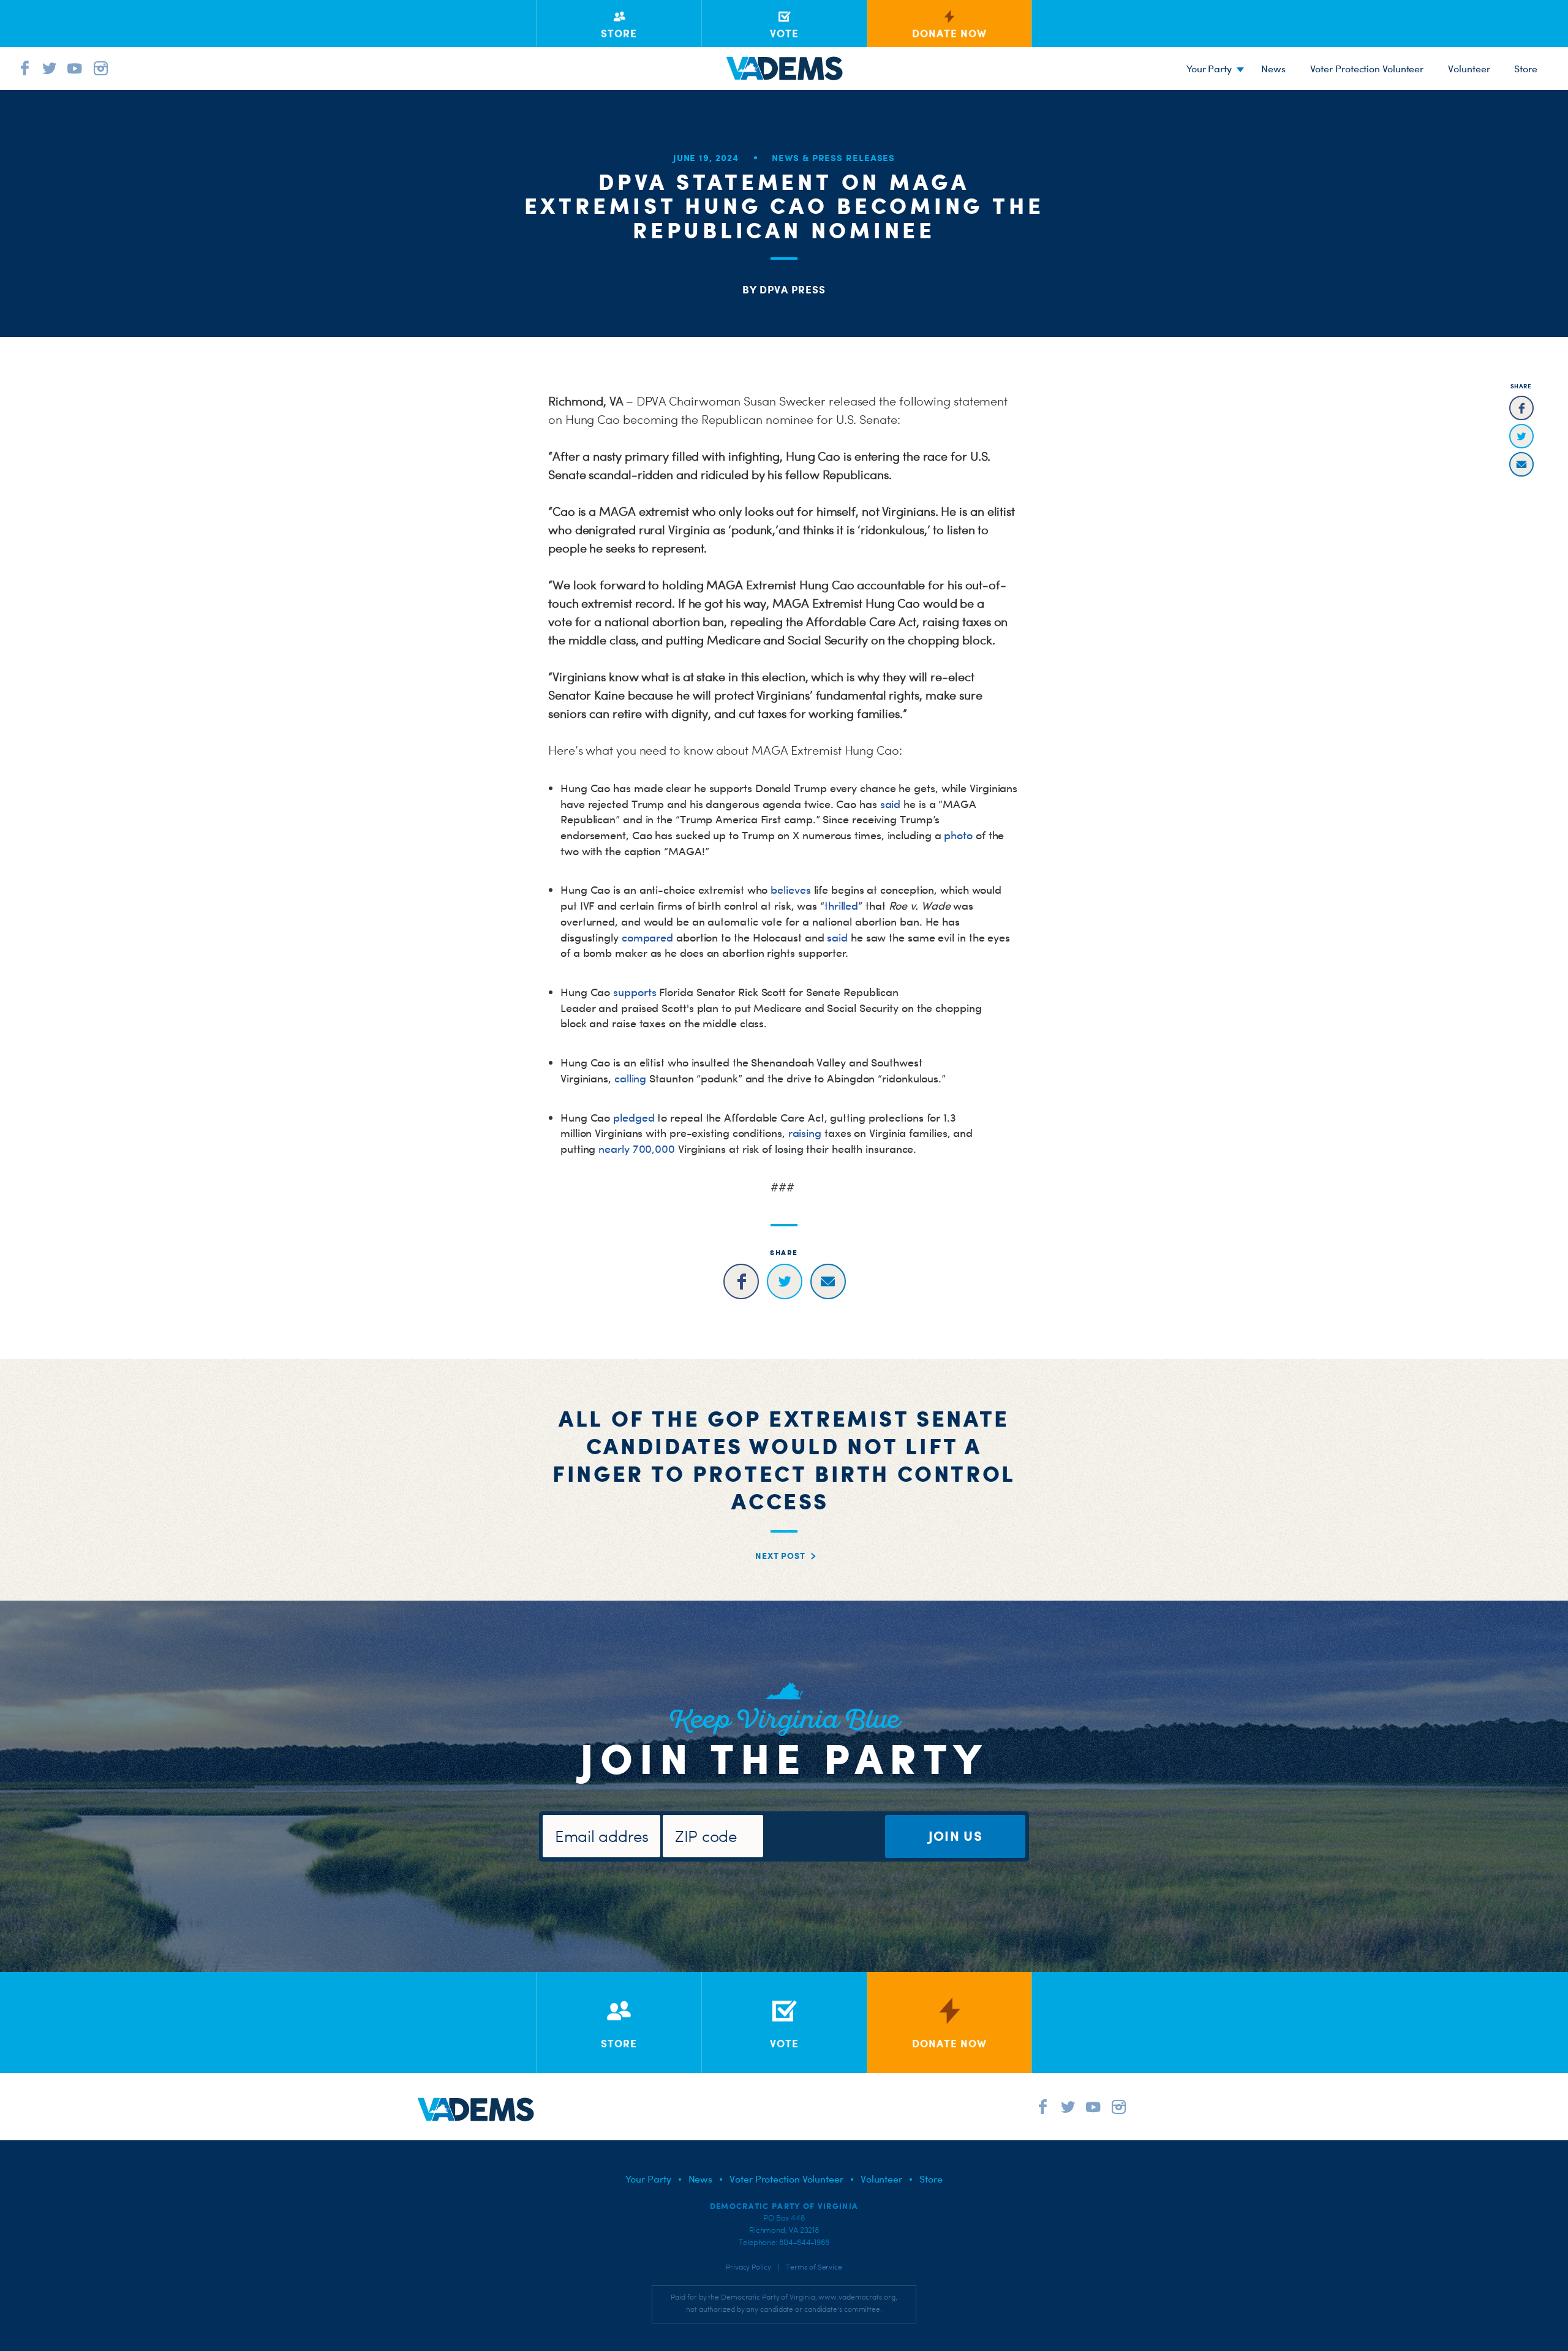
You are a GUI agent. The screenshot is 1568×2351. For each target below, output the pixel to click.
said (891, 804)
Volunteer (1469, 69)
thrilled (841, 906)
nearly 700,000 (637, 1149)
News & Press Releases (833, 158)
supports (635, 992)
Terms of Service (814, 2267)
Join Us (956, 1836)
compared (647, 938)
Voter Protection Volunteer (1367, 69)
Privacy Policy (748, 2267)
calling (630, 1078)
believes (790, 890)
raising (805, 1133)
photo (958, 835)
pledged (634, 1118)
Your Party (1209, 69)
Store (931, 2179)
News (1273, 69)
